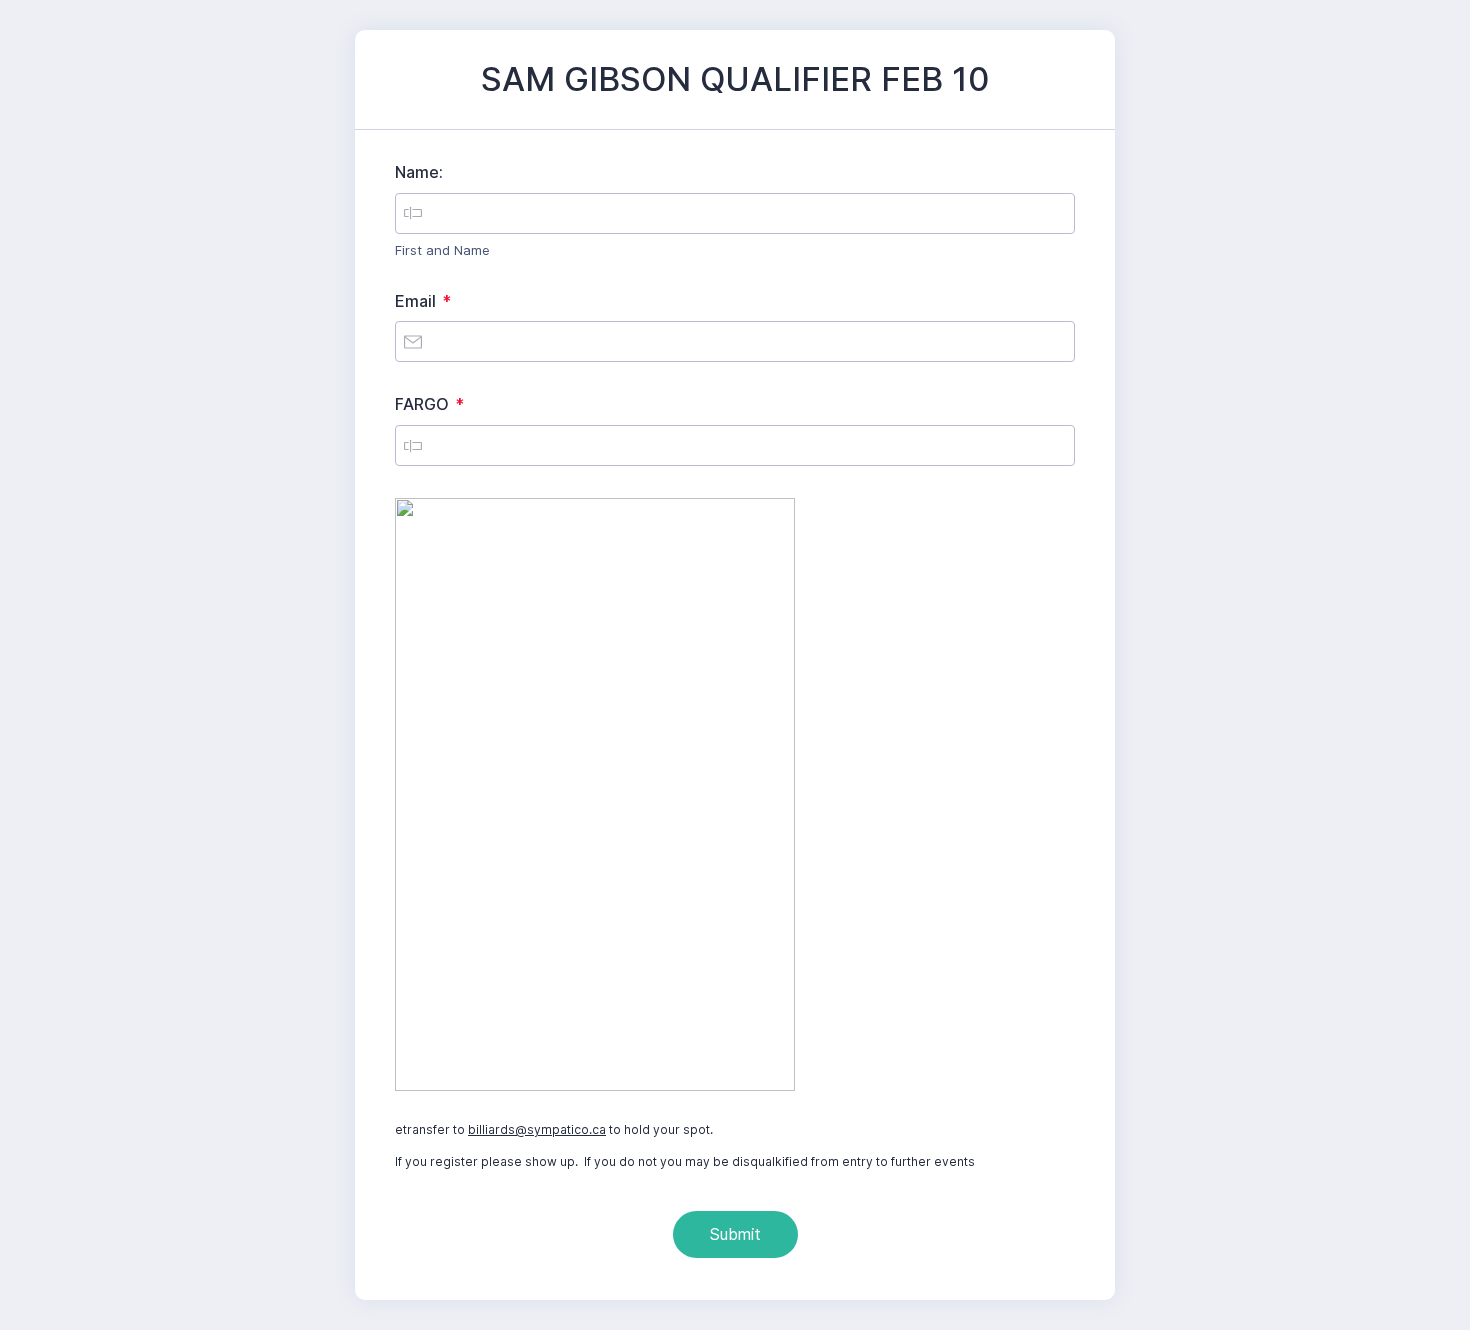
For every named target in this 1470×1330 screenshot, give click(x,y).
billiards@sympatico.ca (537, 1129)
